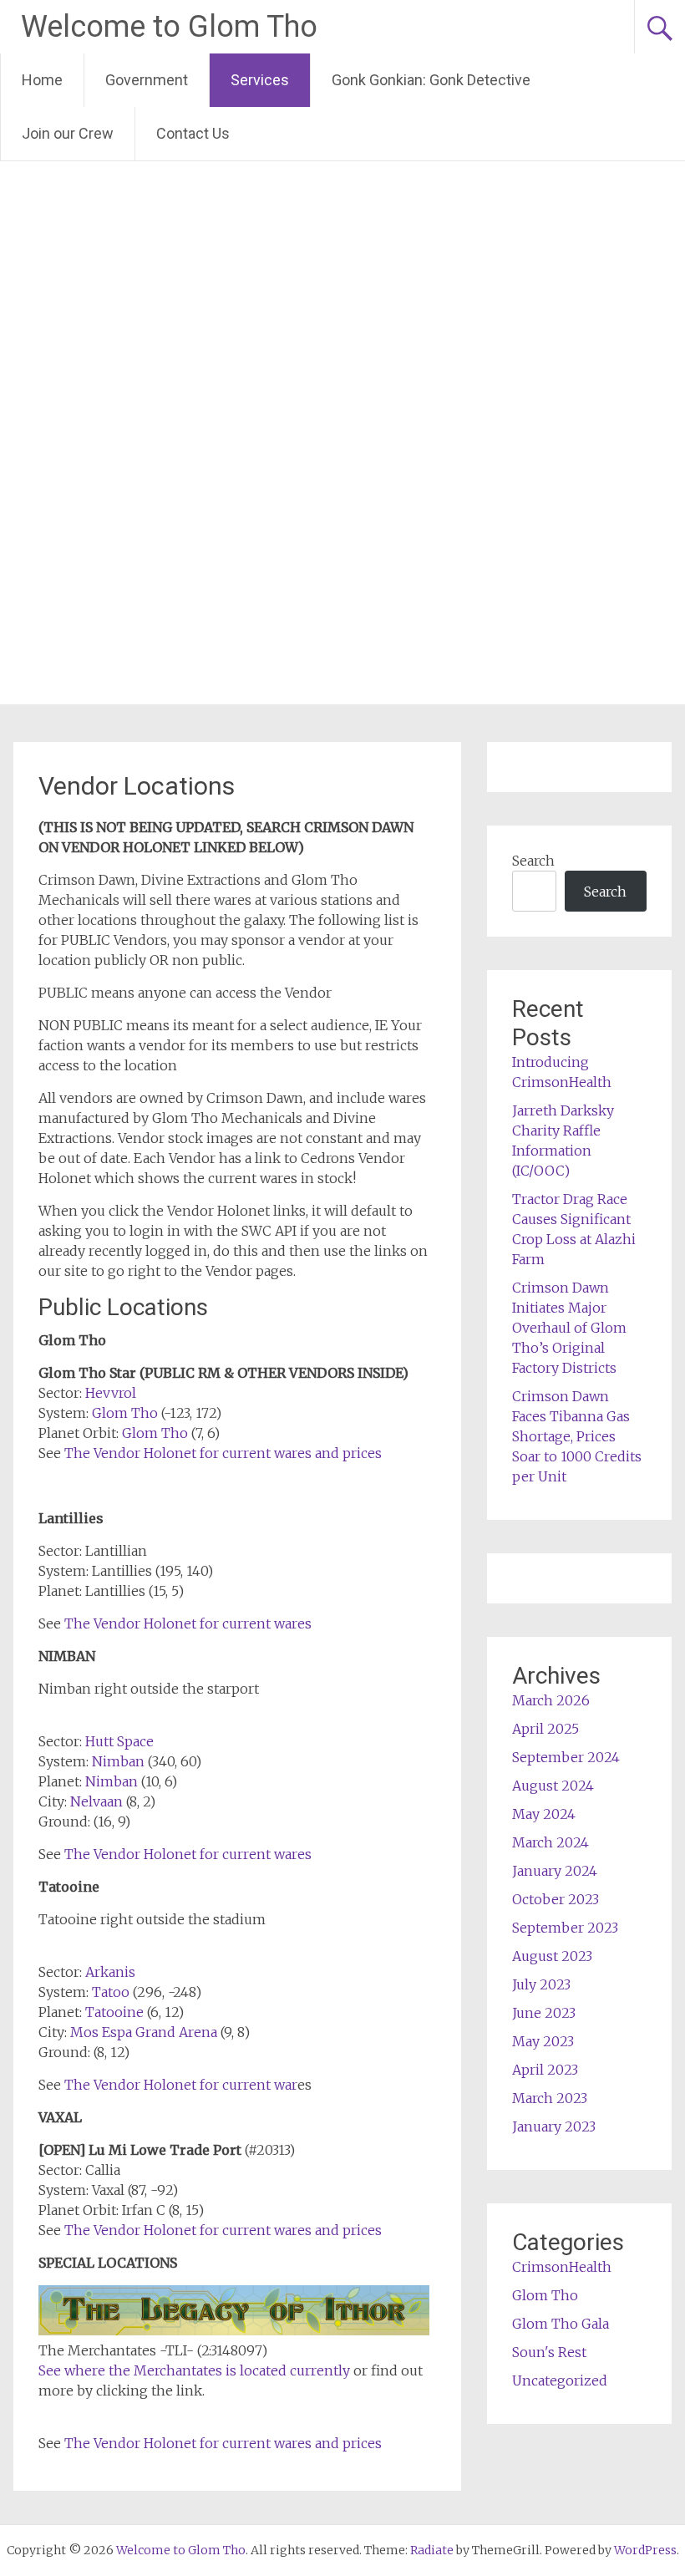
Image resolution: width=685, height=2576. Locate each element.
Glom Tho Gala (561, 2324)
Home (42, 80)
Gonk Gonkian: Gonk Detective (431, 80)
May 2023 (543, 2041)
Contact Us (193, 133)
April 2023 (545, 2070)
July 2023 (541, 1984)
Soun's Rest (549, 2352)
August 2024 (553, 1786)
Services (260, 80)
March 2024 (551, 1842)
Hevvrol (111, 1393)
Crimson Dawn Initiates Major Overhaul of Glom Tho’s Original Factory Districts (569, 1328)
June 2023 (544, 2013)
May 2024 (544, 1814)
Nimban (118, 1761)
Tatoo (111, 1992)
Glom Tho (125, 1413)
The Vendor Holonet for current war (181, 2085)
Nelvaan (96, 1801)
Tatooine (114, 2012)
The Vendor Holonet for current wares (188, 1623)
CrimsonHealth (562, 2267)
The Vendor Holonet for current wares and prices (223, 1453)
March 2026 (551, 1700)
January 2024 (555, 1871)
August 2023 (552, 1956)
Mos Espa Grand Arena (144, 2032)
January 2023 (554, 2126)
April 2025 (545, 1729)
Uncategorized (560, 2380)
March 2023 (550, 2098)
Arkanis (110, 1972)
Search (533, 861)
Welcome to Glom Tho (169, 27)
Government (147, 80)
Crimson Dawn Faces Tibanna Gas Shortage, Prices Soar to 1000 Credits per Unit (577, 1436)
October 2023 (556, 1899)
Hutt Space (119, 1741)
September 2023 (565, 1928)
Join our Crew (68, 133)
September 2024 (566, 1757)
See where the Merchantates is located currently (196, 2370)
